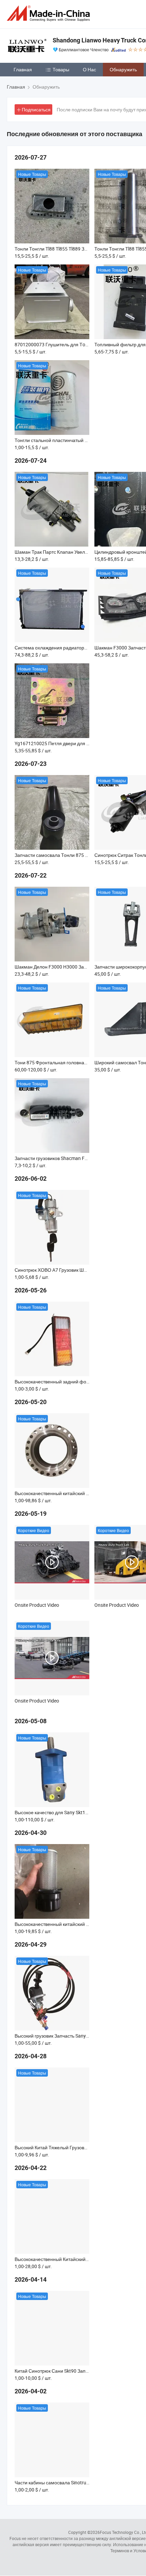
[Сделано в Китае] (50, 13)
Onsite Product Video (37, 1605)
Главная (23, 69)
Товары (61, 69)
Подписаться (36, 109)
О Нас (89, 69)
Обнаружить (123, 69)
